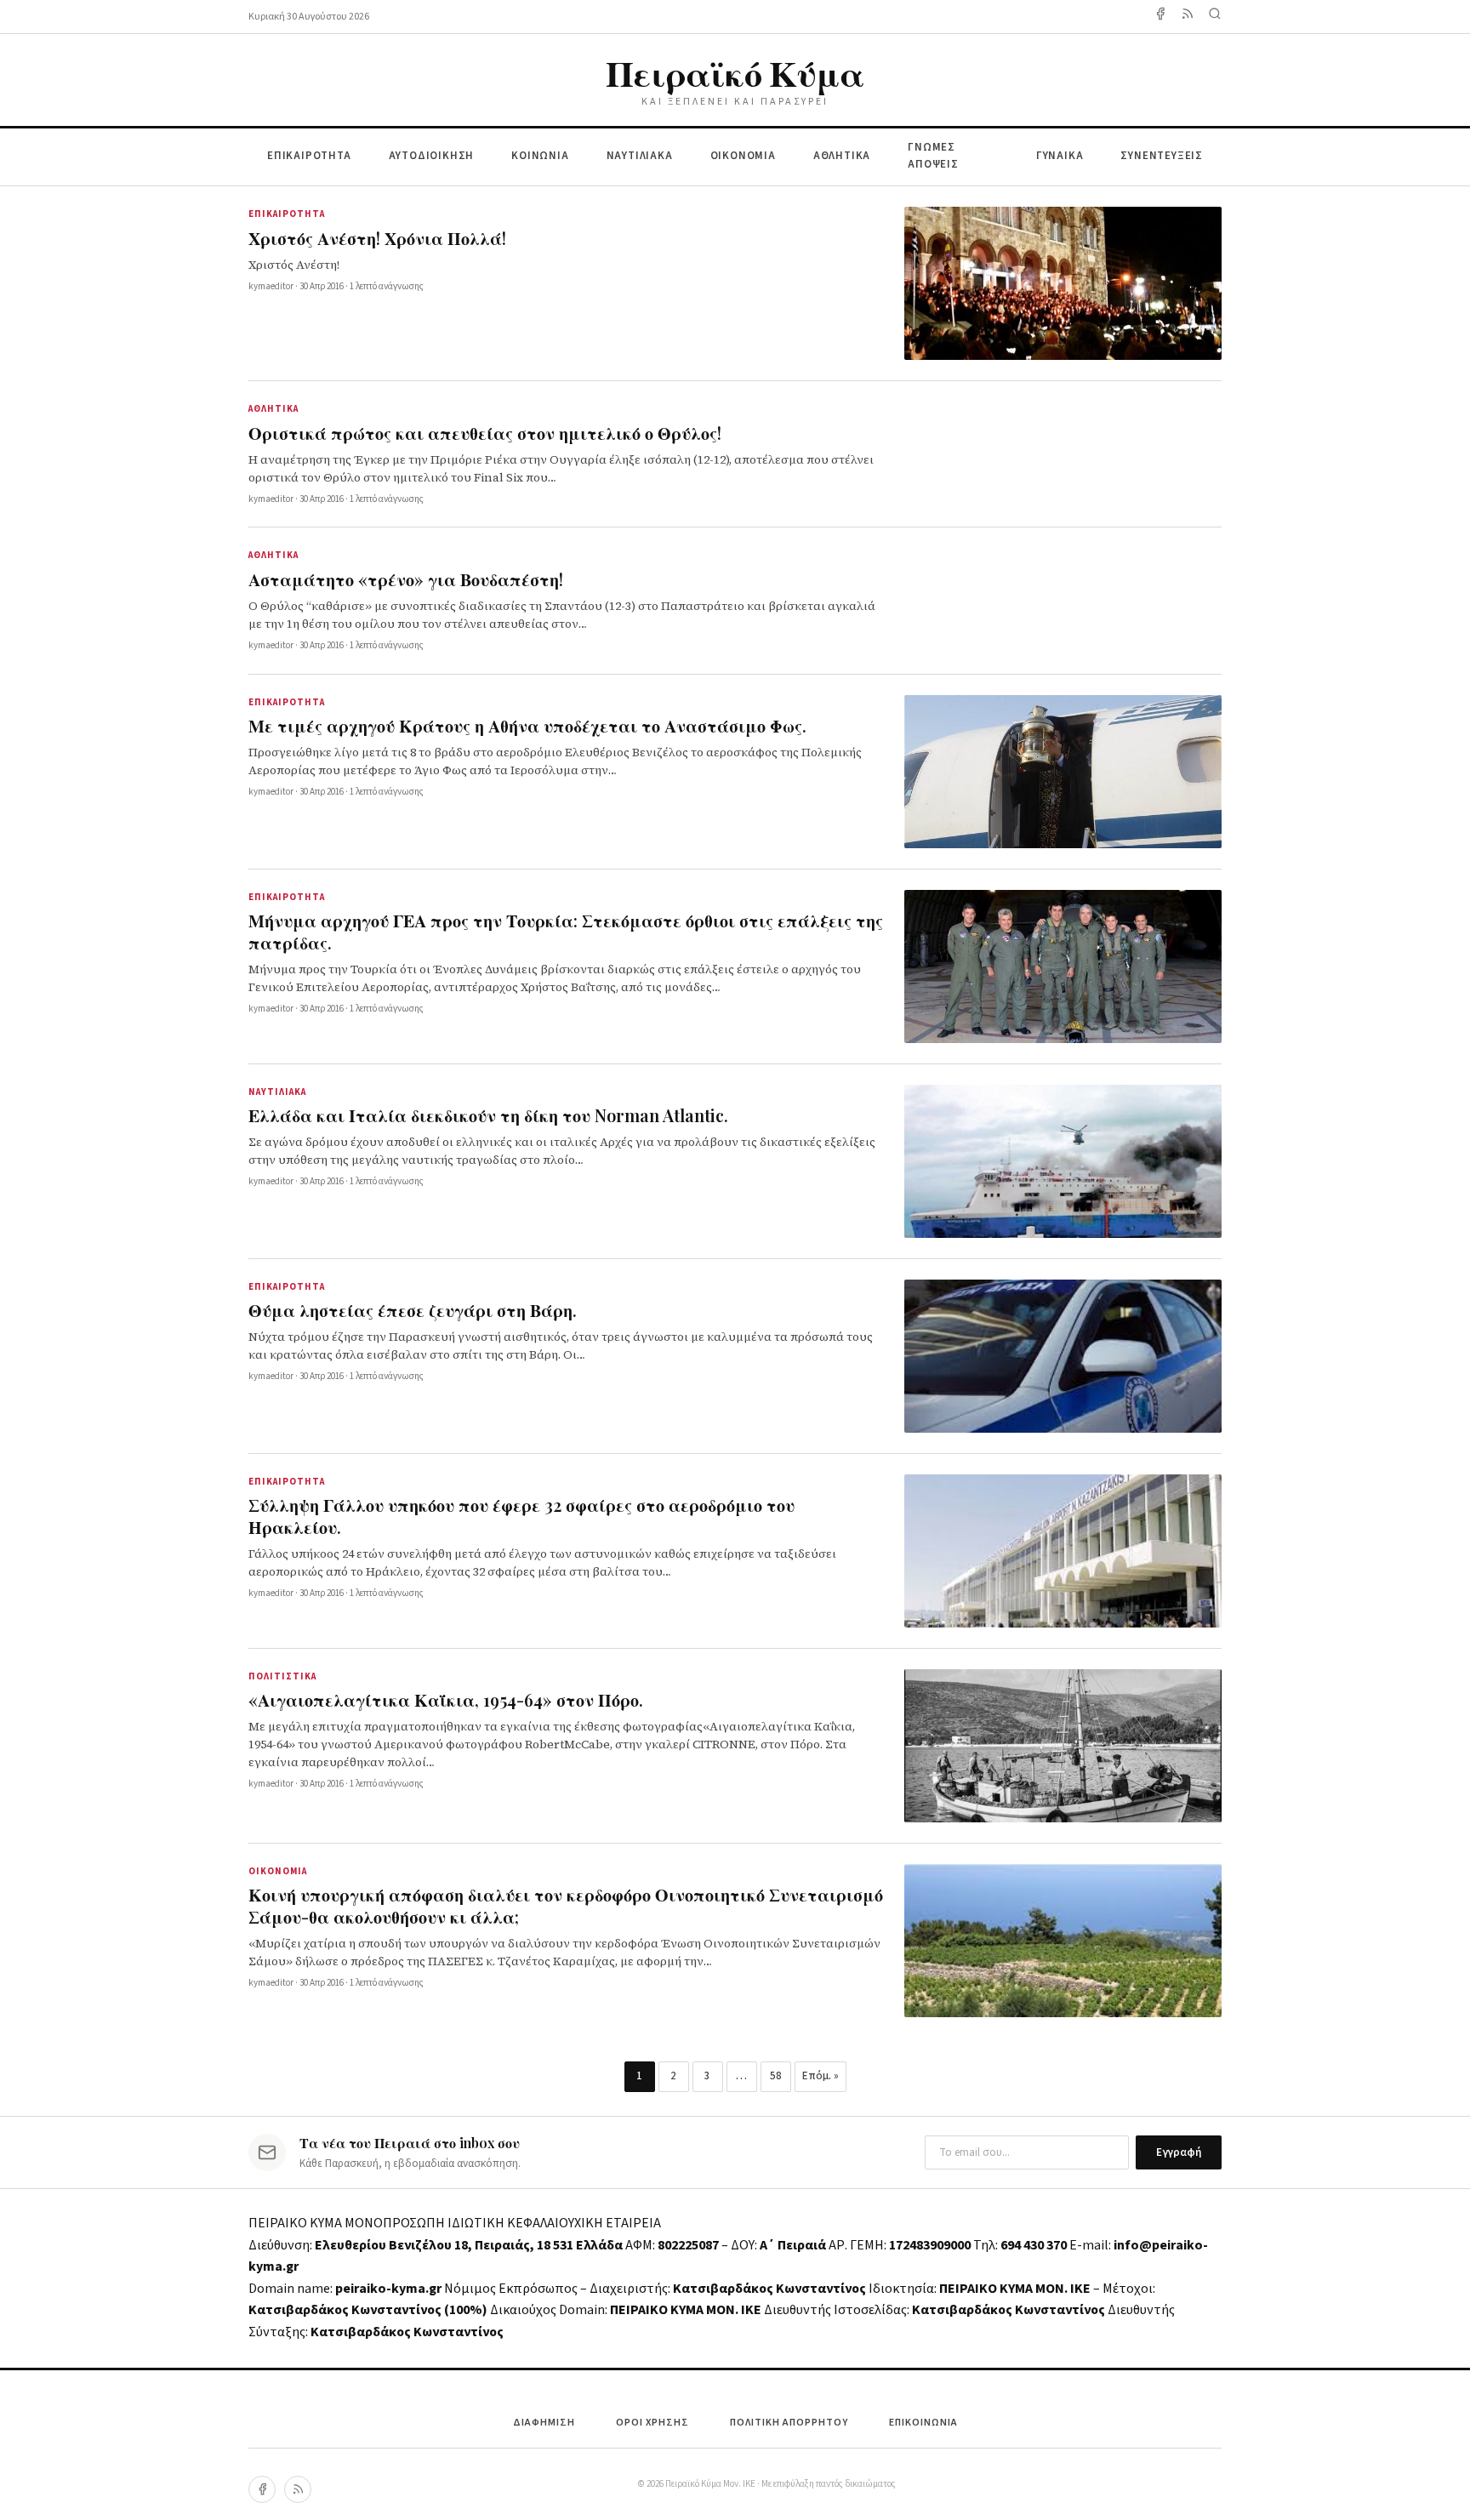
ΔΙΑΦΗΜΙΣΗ (544, 2423)
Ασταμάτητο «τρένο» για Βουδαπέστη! (406, 579)
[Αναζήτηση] (1215, 17)
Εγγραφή (1179, 2152)
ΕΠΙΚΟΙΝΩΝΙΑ (923, 2423)
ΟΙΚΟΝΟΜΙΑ (743, 156)
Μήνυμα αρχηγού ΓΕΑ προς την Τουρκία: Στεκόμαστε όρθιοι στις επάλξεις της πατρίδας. (566, 931)
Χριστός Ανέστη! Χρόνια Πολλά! (377, 238)
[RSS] (298, 2489)
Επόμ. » (820, 2076)
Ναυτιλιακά (277, 1092)
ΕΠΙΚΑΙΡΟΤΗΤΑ (309, 156)
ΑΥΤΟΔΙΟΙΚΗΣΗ (432, 156)
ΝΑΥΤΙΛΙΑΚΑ (640, 156)
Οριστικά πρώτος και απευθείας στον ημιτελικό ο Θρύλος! (485, 433)
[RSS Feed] (1188, 17)
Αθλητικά (273, 409)
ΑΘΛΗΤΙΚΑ (842, 156)
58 (776, 2076)
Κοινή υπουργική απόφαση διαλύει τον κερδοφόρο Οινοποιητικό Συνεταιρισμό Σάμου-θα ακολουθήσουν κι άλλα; (566, 1905)
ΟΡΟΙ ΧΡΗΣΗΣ (652, 2423)
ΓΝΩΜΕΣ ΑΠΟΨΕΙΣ (933, 156)
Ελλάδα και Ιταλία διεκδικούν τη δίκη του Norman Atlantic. (488, 1115)
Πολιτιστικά (282, 1676)
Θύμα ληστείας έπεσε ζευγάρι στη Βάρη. (413, 1310)
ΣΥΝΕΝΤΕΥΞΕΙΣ (1162, 156)
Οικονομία (278, 1871)
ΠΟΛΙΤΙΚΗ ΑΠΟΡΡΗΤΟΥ (789, 2423)
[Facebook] (1160, 17)
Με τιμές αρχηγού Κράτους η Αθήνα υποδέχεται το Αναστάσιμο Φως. (527, 725)
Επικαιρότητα (287, 214)
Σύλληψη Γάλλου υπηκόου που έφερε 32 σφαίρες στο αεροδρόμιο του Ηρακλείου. (521, 1516)
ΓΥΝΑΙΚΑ (1060, 156)
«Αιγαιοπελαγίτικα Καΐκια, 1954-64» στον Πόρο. (446, 1699)
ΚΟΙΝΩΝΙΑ (540, 156)
